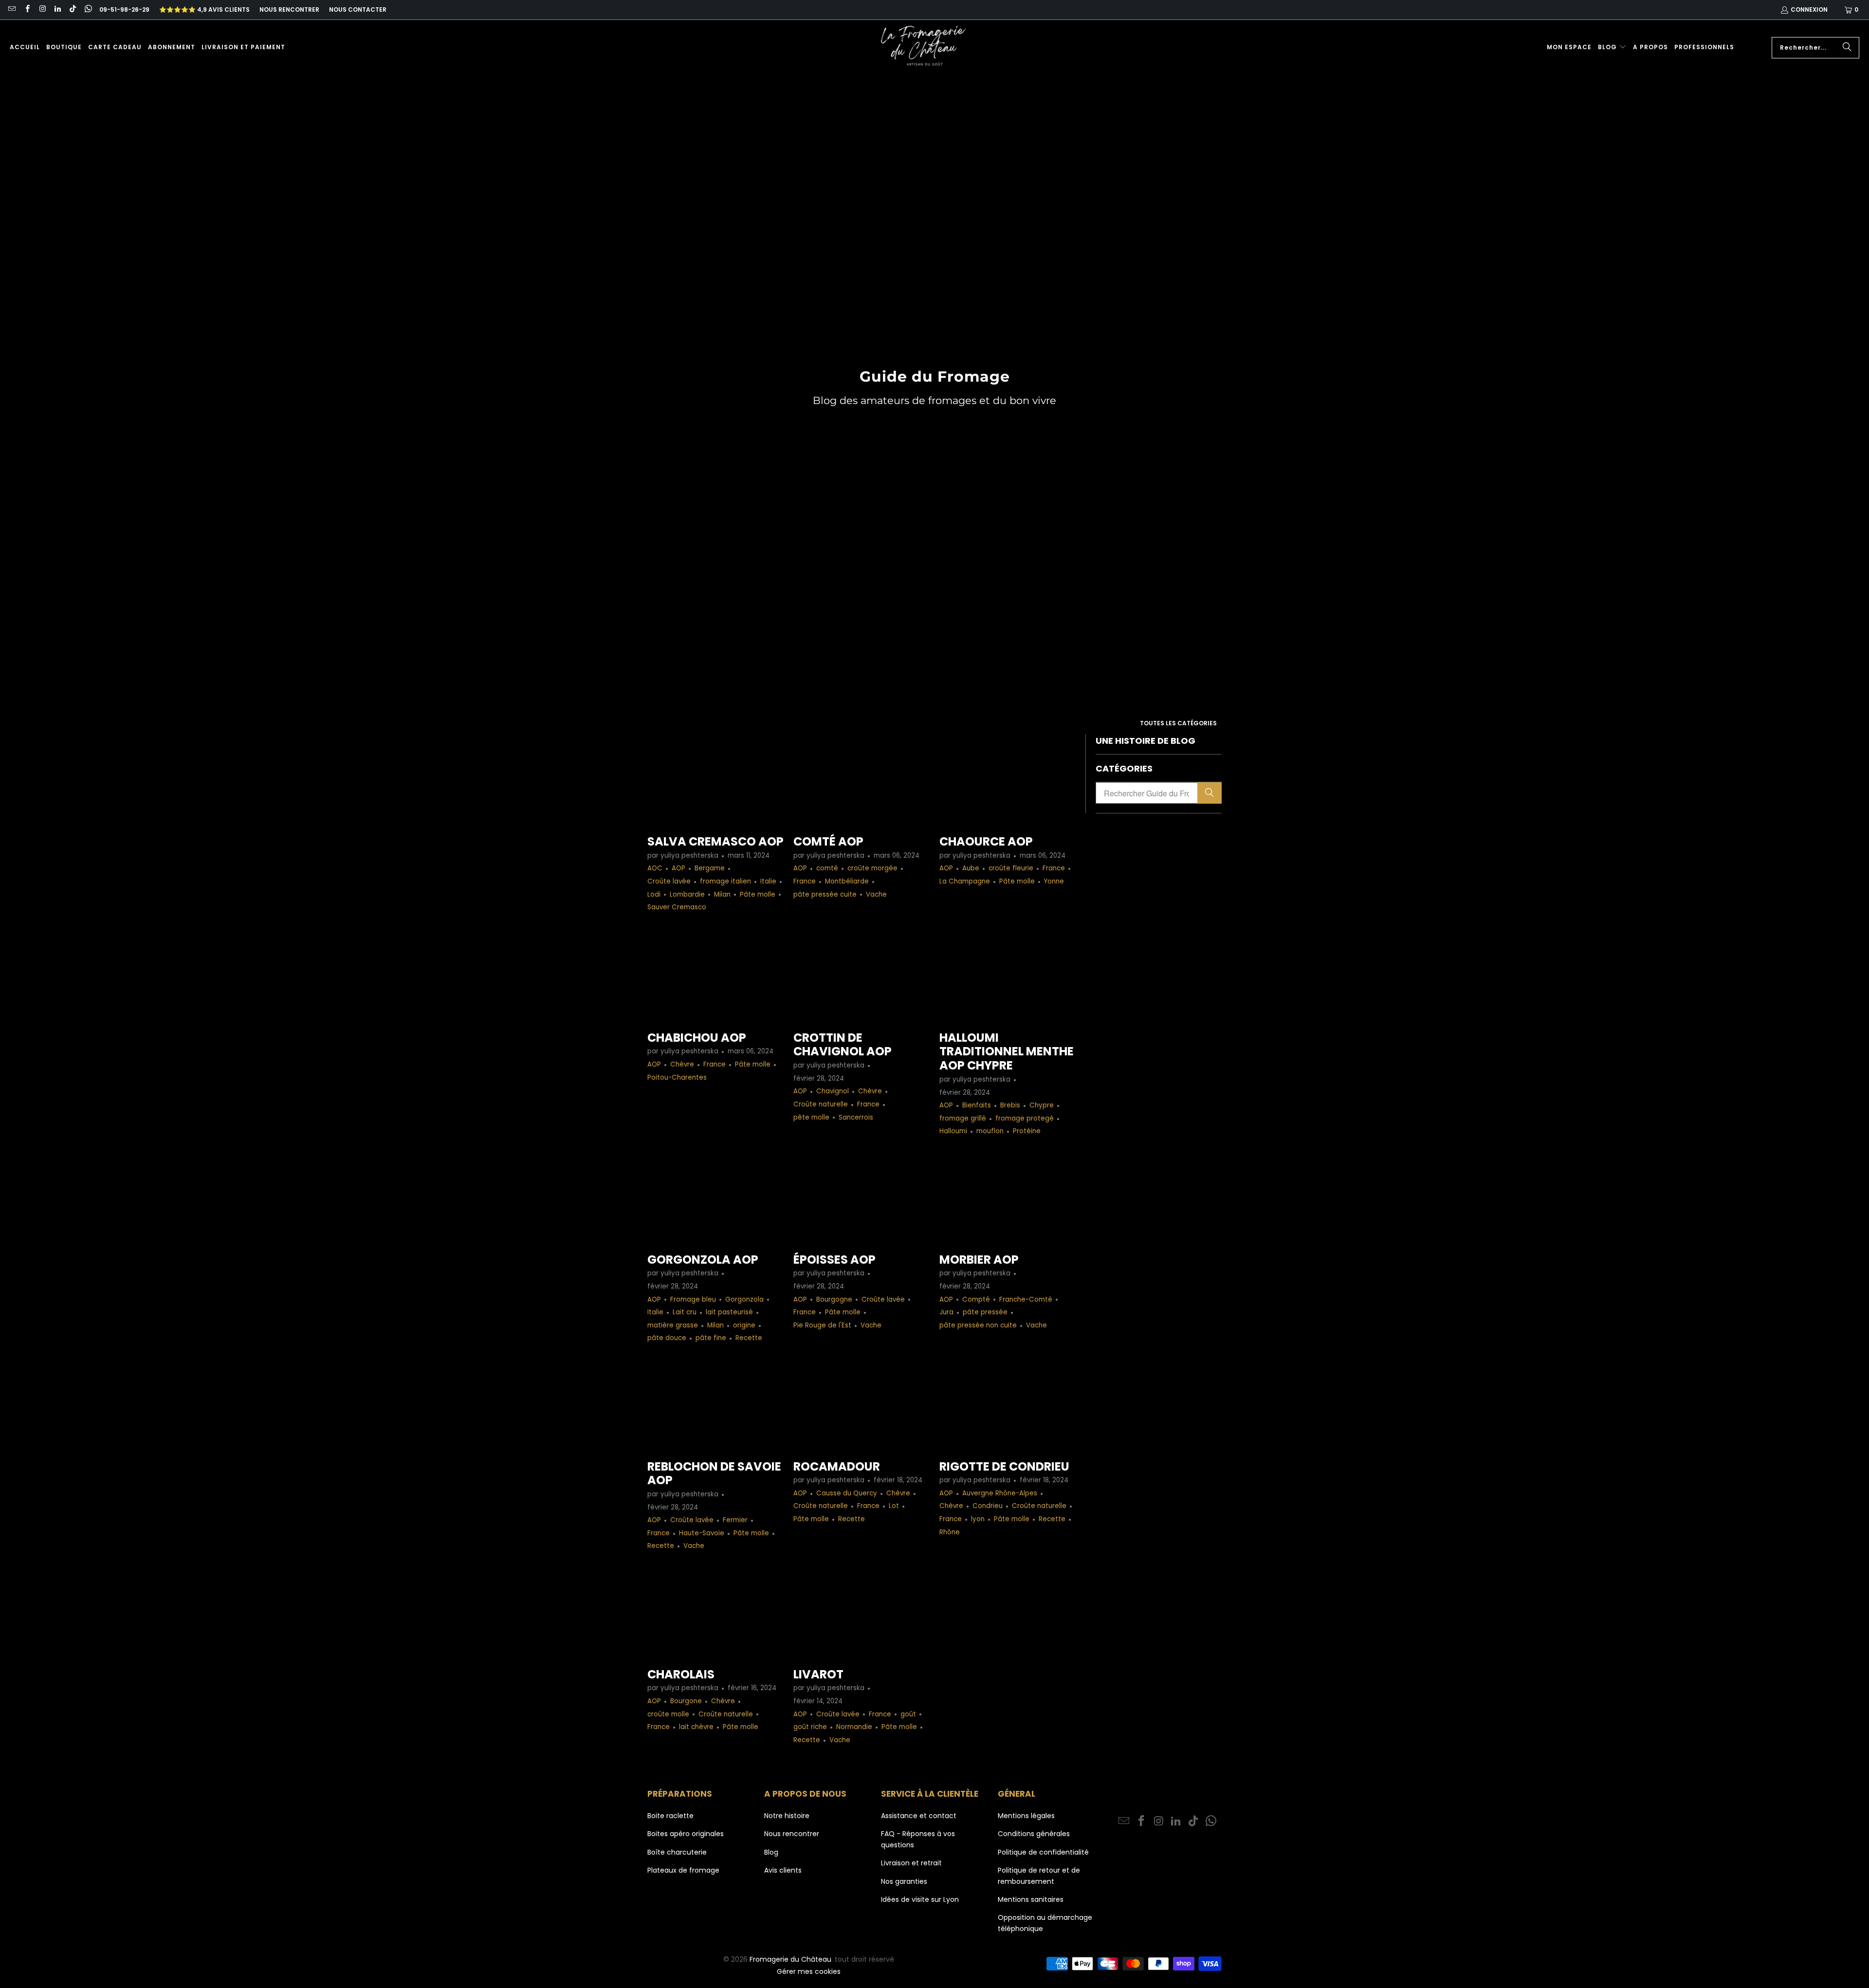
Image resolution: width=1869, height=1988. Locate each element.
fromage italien (725, 881)
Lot (894, 1506)
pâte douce (667, 1338)
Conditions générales (1034, 1834)
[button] (1612, 47)
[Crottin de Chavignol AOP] (861, 976)
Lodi (654, 894)
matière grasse (673, 1325)
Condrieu (988, 1506)
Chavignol (833, 1091)
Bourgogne (834, 1299)
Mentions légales (1026, 1816)
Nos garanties (904, 1881)
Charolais (681, 1674)
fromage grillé (963, 1118)
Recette (749, 1338)
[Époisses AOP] (861, 1198)
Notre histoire (787, 1816)
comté (827, 868)
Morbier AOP (979, 1260)
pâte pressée (985, 1312)
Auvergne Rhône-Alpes (1000, 1493)
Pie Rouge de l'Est (822, 1325)
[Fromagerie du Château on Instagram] (42, 9)
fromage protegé (1025, 1118)
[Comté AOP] (861, 780)
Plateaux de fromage (683, 1870)
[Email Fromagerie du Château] (11, 9)
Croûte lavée (669, 881)
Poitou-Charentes (677, 1077)
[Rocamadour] (861, 1405)
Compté (976, 1299)
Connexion (1809, 9)
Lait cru (685, 1312)
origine (744, 1325)
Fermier (735, 1520)
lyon (978, 1519)
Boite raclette (670, 1816)
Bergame (710, 868)
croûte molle (668, 1714)
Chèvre (682, 1064)
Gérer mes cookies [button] (809, 1971)
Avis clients (783, 1870)
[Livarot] (861, 1612)
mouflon (990, 1131)
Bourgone (686, 1701)
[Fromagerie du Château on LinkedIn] (57, 9)
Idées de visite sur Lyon (920, 1899)
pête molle (811, 1117)
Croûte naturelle (821, 1104)
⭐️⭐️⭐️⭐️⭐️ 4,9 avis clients (204, 9)
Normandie (854, 1727)
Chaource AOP (986, 841)
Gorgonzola (744, 1299)
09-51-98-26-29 (124, 9)
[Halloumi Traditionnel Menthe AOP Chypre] (1008, 976)
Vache (876, 894)
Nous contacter (358, 9)
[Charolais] (715, 1612)
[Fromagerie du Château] (926, 47)
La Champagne (965, 881)
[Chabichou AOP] (715, 976)
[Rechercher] (1847, 48)
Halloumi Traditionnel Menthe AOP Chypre (1007, 1052)
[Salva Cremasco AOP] (715, 780)
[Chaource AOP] (1008, 780)
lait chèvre (696, 1727)
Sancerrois (856, 1117)
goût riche (810, 1727)
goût (908, 1714)
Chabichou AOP (697, 1038)
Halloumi (953, 1131)
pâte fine (711, 1338)
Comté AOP (828, 841)
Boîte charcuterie (677, 1852)
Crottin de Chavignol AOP (843, 1045)
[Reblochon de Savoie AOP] (715, 1405)
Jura (946, 1312)
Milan (722, 894)
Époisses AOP (834, 1260)
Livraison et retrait (911, 1863)
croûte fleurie (1011, 868)
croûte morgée (872, 868)
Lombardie (687, 894)
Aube (971, 868)
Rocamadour (837, 1466)
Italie (768, 881)
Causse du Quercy (847, 1493)
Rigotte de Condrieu (1004, 1466)
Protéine (1027, 1131)
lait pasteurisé (729, 1312)
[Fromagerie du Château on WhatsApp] (87, 9)
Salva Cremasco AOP (715, 841)
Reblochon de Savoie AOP (714, 1473)
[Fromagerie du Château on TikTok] (72, 9)
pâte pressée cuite (825, 894)
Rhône (950, 1532)
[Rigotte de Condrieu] (1008, 1405)
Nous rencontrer (289, 9)
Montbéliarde (847, 881)
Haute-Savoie (702, 1533)
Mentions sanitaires (1031, 1899)
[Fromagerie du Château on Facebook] (27, 9)
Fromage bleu (693, 1299)
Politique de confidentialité (1043, 1852)
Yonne (1054, 881)
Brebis (1010, 1105)
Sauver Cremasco (677, 907)
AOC (655, 868)
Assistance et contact (919, 1816)
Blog (771, 1852)
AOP (678, 868)
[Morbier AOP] (1008, 1198)
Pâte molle (758, 894)
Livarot (818, 1674)
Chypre (1042, 1105)
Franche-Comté (1026, 1299)
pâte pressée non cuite (978, 1325)
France (805, 881)
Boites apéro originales (686, 1834)
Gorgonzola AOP (703, 1260)
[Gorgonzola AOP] (715, 1198)
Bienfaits (977, 1105)
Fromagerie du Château (790, 1959)
